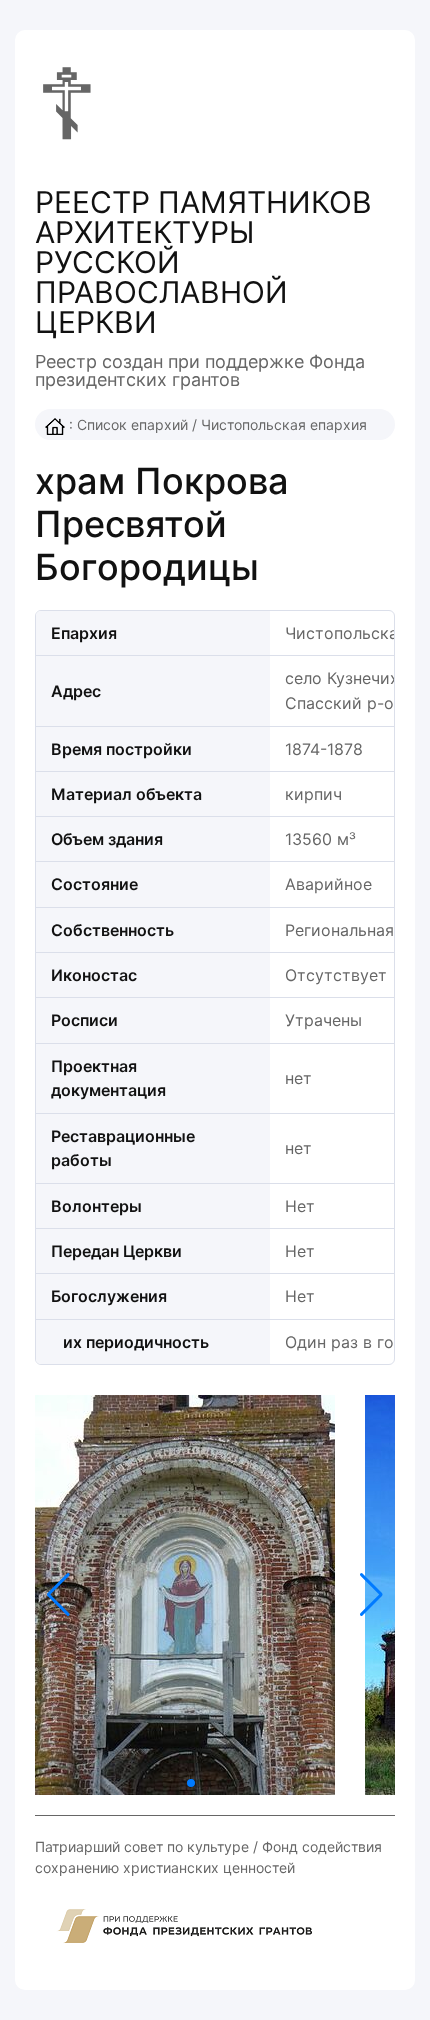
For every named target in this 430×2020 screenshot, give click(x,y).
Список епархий (132, 424)
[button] (371, 1595)
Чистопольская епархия (284, 424)
